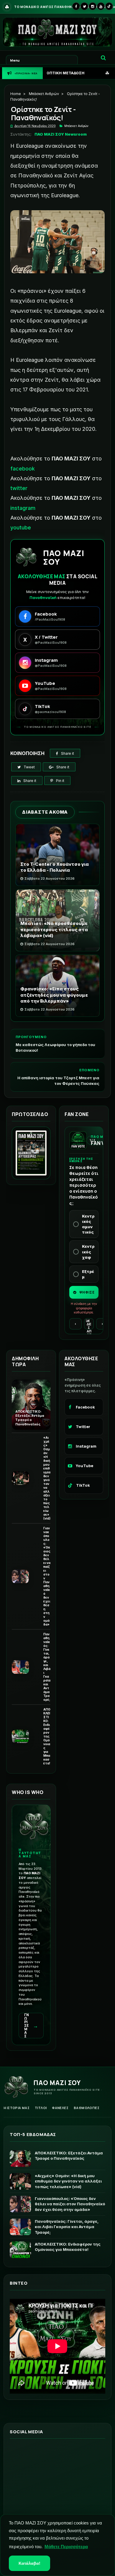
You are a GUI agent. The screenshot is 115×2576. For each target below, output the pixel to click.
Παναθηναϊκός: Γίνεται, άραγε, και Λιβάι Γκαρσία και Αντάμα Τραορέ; (47, 1667)
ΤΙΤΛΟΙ (41, 2108)
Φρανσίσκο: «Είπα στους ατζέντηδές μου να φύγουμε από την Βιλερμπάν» (54, 995)
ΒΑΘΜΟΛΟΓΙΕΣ (87, 2108)
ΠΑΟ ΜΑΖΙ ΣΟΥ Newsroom (61, 134)
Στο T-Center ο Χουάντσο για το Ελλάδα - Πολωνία (55, 867)
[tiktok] (109, 6)
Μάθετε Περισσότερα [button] (66, 2547)
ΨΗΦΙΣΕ (87, 1292)
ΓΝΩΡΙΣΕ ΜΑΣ (31, 2026)
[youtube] (101, 6)
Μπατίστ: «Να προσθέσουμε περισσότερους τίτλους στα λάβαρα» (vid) (54, 929)
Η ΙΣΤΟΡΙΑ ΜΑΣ (17, 2108)
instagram (23, 508)
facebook (23, 469)
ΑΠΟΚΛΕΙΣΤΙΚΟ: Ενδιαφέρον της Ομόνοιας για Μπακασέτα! (47, 1736)
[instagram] (93, 6)
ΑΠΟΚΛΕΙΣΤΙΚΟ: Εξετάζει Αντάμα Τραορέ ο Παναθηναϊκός (30, 1418)
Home (16, 94)
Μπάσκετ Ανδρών (44, 94)
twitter (19, 488)
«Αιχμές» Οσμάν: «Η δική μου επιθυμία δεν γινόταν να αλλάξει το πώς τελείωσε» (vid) (47, 1478)
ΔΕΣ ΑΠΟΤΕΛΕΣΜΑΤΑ (89, 1326)
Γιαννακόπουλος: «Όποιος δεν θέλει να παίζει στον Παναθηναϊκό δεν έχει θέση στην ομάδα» (47, 1576)
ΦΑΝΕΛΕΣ (60, 2108)
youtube (21, 527)
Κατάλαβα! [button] (29, 2563)
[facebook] (76, 6)
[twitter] (84, 6)
